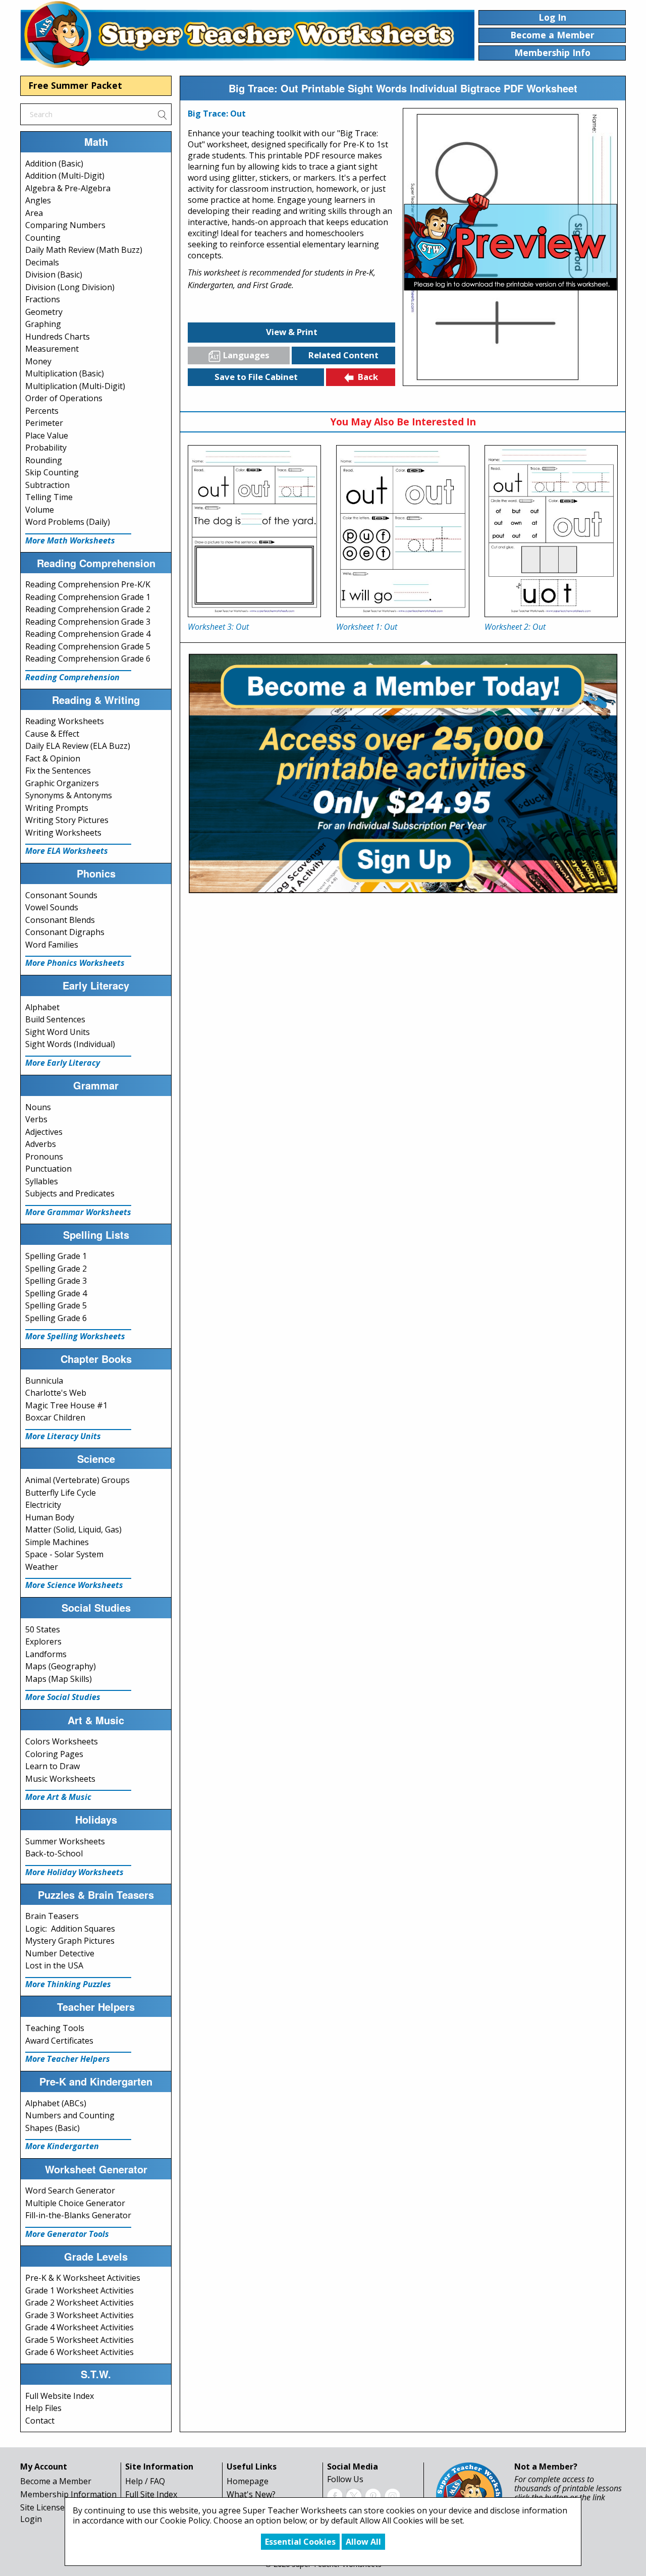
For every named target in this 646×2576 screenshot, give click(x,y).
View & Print (292, 332)
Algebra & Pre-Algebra (68, 188)
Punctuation (48, 1169)
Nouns (38, 1107)
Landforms (46, 1654)
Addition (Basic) (54, 163)
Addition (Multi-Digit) (65, 176)
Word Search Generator (70, 2190)
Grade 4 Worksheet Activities (79, 2327)
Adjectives (44, 1132)
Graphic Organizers (62, 783)
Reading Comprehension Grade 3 (88, 622)
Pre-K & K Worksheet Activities (83, 2278)
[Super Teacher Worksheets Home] (247, 34)
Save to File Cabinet (256, 377)
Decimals (42, 262)
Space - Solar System (64, 1554)
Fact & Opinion (53, 758)
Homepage (248, 2481)
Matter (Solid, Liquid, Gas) (73, 1529)
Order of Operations (64, 398)
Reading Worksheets (65, 721)
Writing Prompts (57, 808)
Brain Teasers (52, 1916)
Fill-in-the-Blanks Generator (78, 2215)
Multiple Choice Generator (75, 2203)
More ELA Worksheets (67, 851)
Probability (46, 448)
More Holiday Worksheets (74, 1872)
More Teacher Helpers (68, 2059)
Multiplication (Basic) (65, 373)
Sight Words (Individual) (70, 1044)
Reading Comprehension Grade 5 (88, 646)
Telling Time (49, 497)
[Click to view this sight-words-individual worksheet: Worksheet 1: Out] (403, 531)
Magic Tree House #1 (66, 1405)
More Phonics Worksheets (75, 963)
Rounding (44, 460)
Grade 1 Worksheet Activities (79, 2290)
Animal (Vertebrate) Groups (77, 1480)
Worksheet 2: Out (515, 627)
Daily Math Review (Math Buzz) (84, 250)
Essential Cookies (300, 2542)
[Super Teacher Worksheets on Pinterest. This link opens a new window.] (373, 2495)
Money (38, 361)
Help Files (43, 2408)
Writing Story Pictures (67, 820)
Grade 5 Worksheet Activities (79, 2340)
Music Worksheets (60, 1779)
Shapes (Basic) (52, 2128)
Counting (43, 238)
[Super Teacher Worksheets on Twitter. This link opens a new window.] (354, 2495)
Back (368, 377)
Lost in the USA (54, 1965)
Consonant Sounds (61, 895)
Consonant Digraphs (65, 932)
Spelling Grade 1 (56, 1256)
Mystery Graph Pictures (70, 1941)
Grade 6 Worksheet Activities (79, 2352)
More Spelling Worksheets (75, 1336)
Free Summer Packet (75, 85)
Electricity (43, 1505)
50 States (43, 1629)
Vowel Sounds (52, 907)
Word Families (52, 945)
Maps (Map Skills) (59, 1679)
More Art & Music (58, 1797)
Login (31, 2519)
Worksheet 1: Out (367, 627)
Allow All (363, 2542)
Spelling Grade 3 (56, 1281)
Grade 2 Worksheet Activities (79, 2303)
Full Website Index (60, 2396)
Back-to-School (54, 1853)
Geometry (44, 312)
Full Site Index (151, 2494)
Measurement (52, 349)
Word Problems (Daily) (68, 522)
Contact (40, 2421)
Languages (246, 355)
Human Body (50, 1517)
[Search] (162, 114)
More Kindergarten (62, 2146)
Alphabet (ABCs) (56, 2103)
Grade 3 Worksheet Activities (79, 2315)
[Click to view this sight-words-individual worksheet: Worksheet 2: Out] (551, 531)
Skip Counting (52, 472)
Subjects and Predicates (70, 1193)
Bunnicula (44, 1381)
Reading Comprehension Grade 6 (88, 659)
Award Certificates (59, 2041)
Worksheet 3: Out (218, 627)
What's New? (251, 2494)
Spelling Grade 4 (56, 1293)
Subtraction (47, 485)
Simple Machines (57, 1542)
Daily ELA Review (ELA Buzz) (78, 746)
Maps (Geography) (61, 1666)
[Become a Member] (403, 772)
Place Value (47, 435)
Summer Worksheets (65, 1841)
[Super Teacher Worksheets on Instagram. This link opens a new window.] (392, 2495)
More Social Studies (63, 1697)
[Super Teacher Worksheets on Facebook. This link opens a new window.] (335, 2495)
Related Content (343, 355)
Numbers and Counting (70, 2115)
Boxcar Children (55, 1417)
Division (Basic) (54, 275)
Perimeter (44, 423)
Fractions (43, 299)
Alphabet (42, 1007)
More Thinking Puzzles (68, 1984)
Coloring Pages (54, 1754)
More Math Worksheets (70, 540)
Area (34, 213)
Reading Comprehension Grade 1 (88, 597)
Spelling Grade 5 (56, 1305)
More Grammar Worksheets (78, 1212)
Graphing (43, 324)
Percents (42, 411)
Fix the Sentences (58, 771)
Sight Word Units (58, 1032)
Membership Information (68, 2494)
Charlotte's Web (56, 1393)
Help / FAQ (145, 2481)
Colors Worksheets (62, 1741)
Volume (40, 510)
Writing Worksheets (63, 833)
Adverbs (41, 1144)
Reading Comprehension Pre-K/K (88, 584)
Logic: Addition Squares (70, 1929)
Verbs (36, 1119)
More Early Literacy (63, 1063)
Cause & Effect (52, 734)
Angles (38, 200)
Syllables (42, 1181)
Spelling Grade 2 (56, 1269)
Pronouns (44, 1157)
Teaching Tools (55, 2028)
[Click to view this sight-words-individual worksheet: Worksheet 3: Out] (254, 531)
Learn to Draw (52, 1766)
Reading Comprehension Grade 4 (88, 634)
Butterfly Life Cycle (61, 1493)
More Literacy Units (63, 1436)
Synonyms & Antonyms (69, 795)
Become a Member (56, 2481)
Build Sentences (55, 1019)
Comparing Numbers (65, 225)
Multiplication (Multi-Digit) (75, 386)
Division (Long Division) (70, 287)
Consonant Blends (60, 920)
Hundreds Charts (58, 337)
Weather (42, 1567)
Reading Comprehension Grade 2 (88, 609)
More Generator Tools (67, 2234)
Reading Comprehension (72, 677)
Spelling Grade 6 (56, 1318)
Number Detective (60, 1953)
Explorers (43, 1641)
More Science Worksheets (74, 1585)
